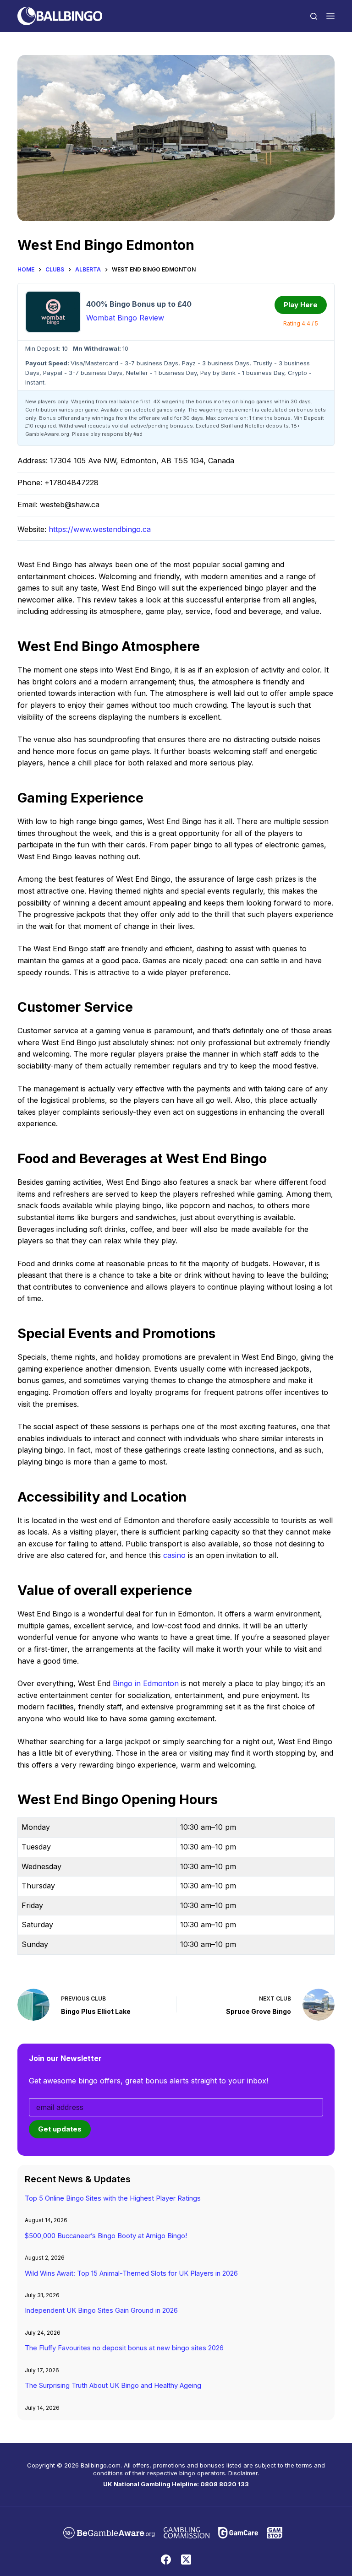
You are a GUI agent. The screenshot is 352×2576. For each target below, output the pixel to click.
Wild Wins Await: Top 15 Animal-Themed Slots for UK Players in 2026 (131, 2273)
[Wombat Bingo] (53, 312)
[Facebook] (166, 2560)
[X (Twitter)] (186, 2560)
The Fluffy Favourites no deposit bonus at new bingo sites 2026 (124, 2348)
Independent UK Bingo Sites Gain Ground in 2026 (101, 2310)
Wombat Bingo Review (125, 318)
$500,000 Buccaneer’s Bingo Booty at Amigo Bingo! (106, 2236)
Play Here (301, 305)
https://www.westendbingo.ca (100, 529)
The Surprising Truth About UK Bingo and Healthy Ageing (113, 2386)
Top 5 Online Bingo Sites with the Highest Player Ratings (113, 2198)
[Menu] (330, 16)
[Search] (314, 16)
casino (174, 1555)
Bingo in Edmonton (146, 1683)
